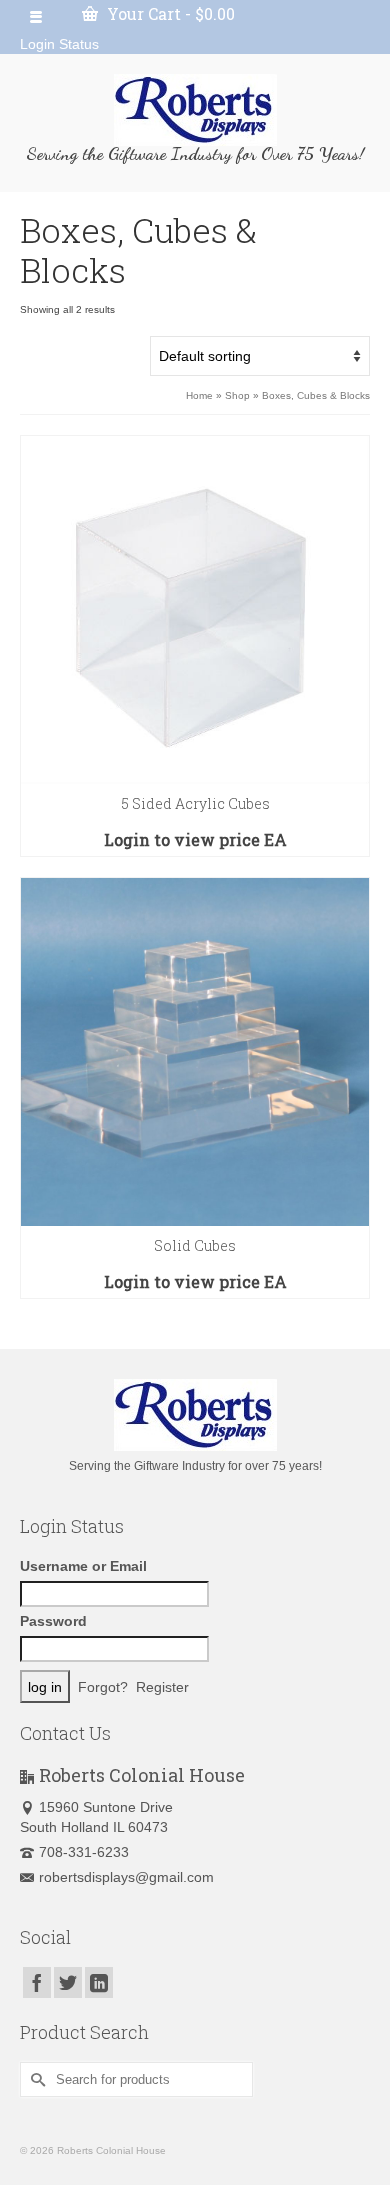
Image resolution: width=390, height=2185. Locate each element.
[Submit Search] (35, 2079)
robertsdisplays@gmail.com (126, 1877)
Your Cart (169, 13)
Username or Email (83, 1566)
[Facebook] (37, 1982)
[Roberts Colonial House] (195, 110)
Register (162, 1687)
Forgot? (103, 1687)
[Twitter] (68, 1982)
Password (53, 1621)
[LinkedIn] (99, 1982)
